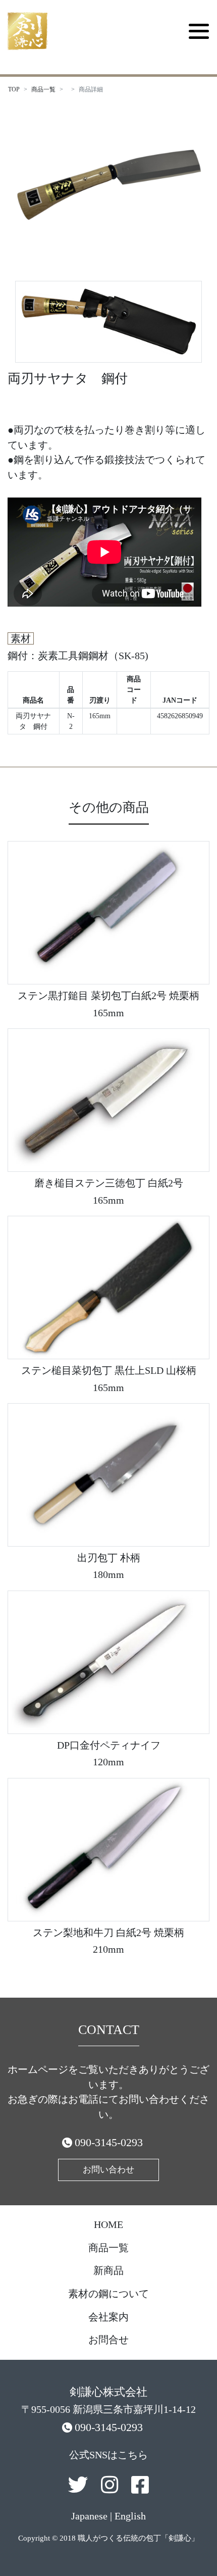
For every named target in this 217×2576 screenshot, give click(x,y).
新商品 (108, 2270)
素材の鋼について (108, 2294)
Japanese (89, 2516)
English (130, 2516)
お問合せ (108, 2340)
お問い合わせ (108, 2170)
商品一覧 (43, 89)
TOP (14, 89)
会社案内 (108, 2317)
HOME (108, 2224)
